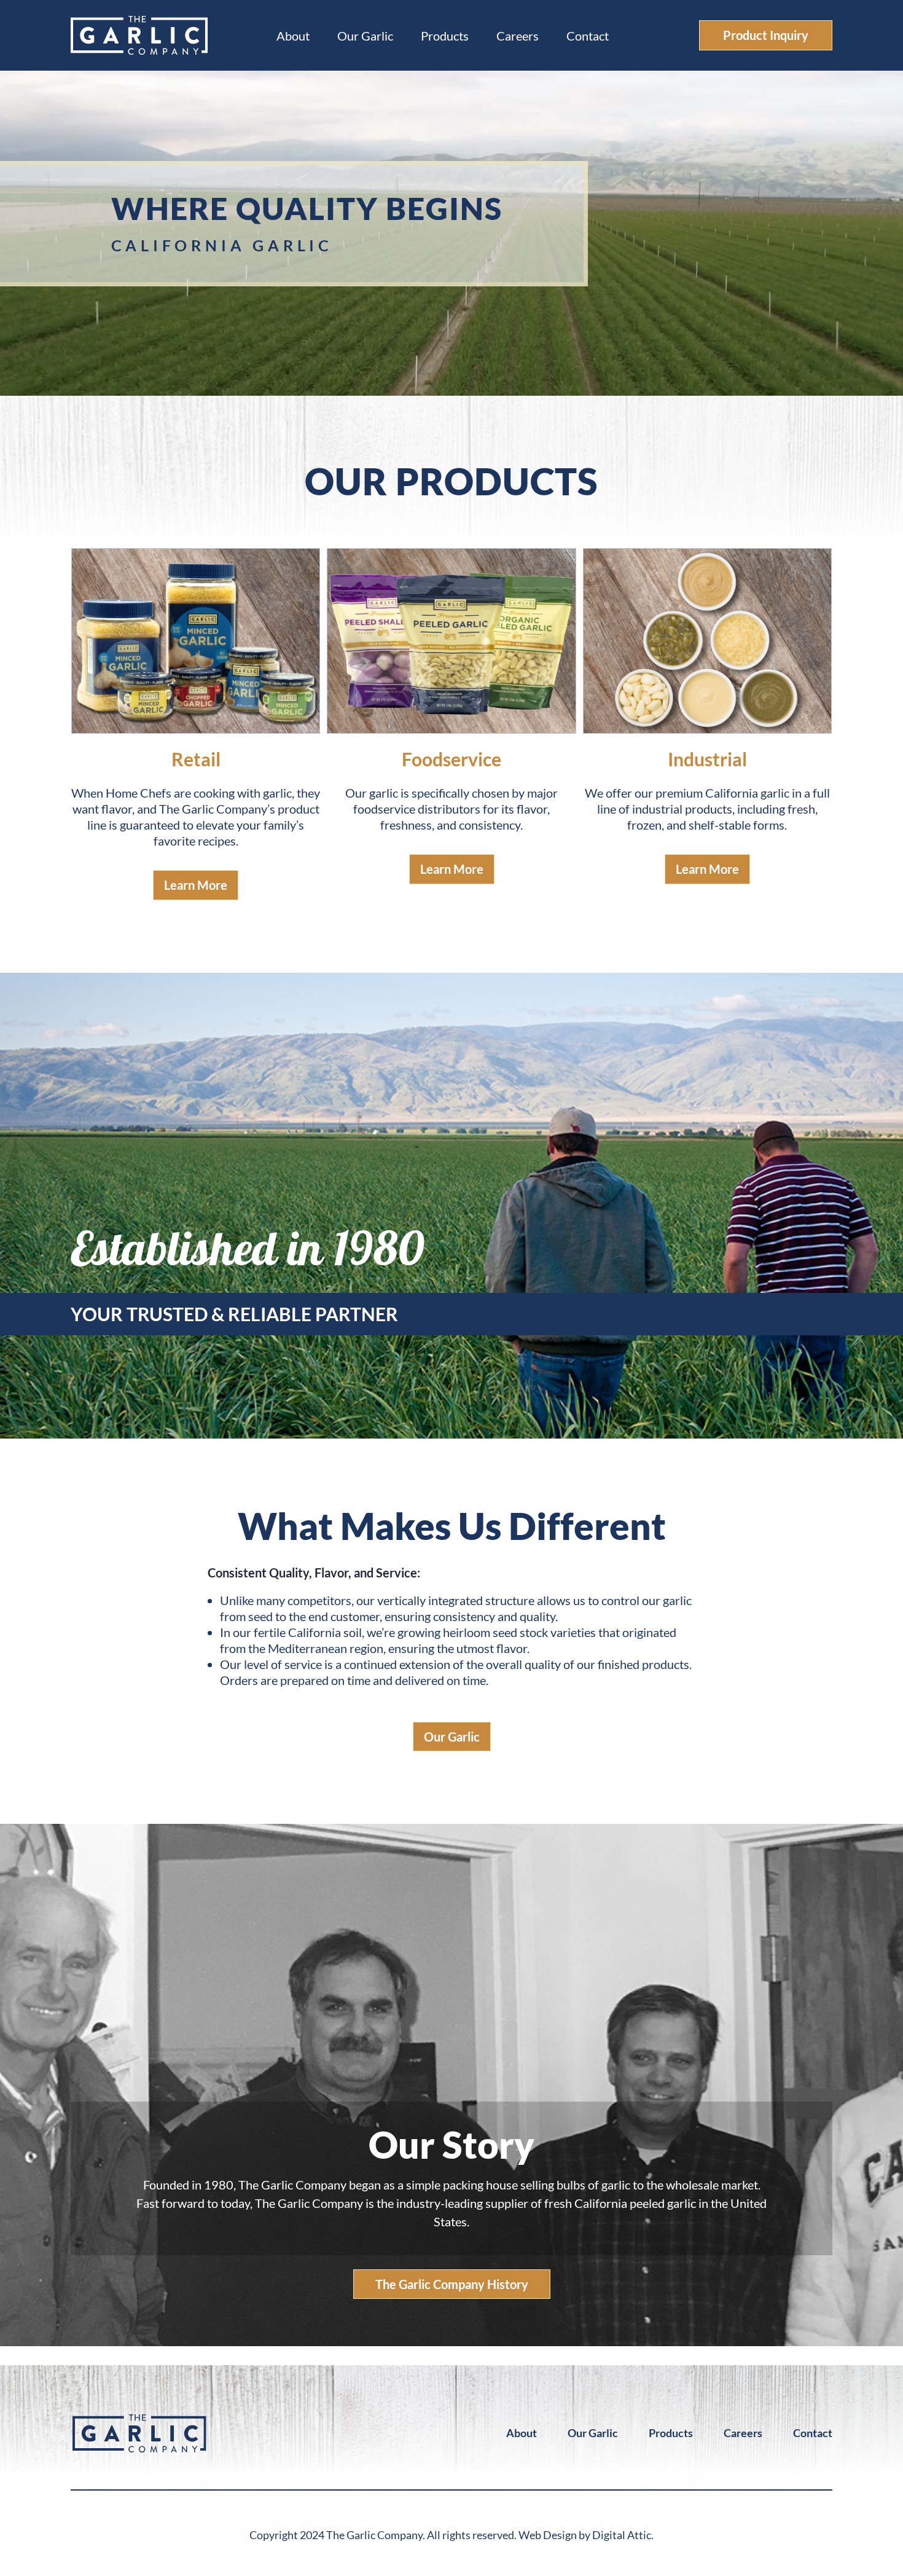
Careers (518, 36)
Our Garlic (365, 36)
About (293, 36)
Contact (588, 36)
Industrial (707, 759)
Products (445, 36)
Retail (196, 759)
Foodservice (451, 759)
